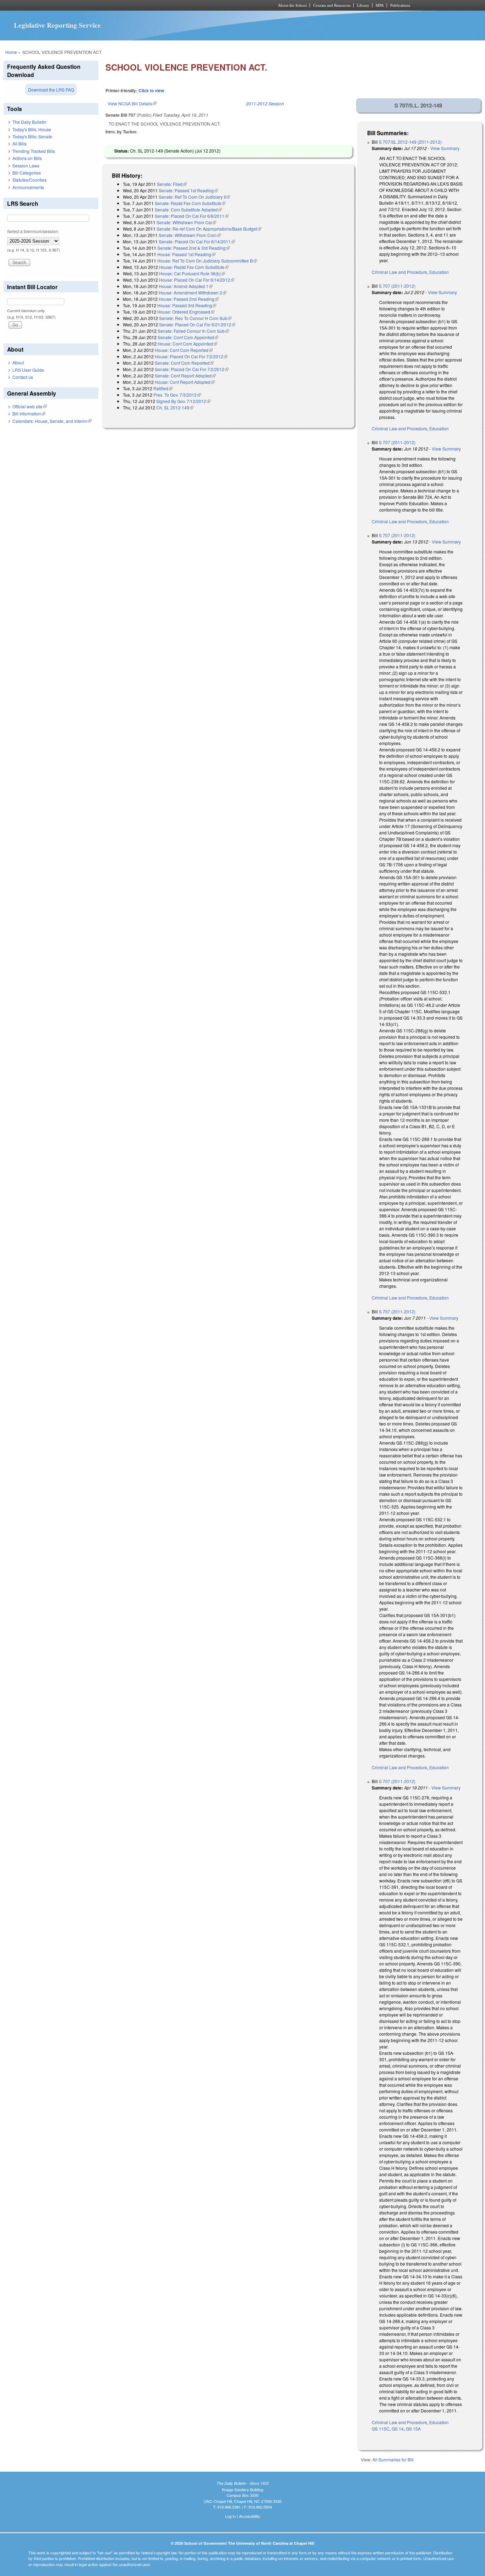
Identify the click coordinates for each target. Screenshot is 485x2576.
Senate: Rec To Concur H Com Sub (195, 318)
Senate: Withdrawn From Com (190, 235)
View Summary (445, 148)
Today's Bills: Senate (32, 136)
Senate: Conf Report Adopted (185, 376)
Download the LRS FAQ (51, 90)
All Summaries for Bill (393, 2459)
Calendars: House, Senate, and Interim (52, 421)
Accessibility (250, 2516)
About (18, 362)
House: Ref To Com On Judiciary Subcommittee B (207, 261)
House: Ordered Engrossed (186, 312)
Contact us (23, 377)
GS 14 (398, 2429)
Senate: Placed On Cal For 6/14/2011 (197, 241)
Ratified (163, 388)
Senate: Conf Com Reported (184, 363)
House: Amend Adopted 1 (186, 286)
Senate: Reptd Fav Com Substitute (190, 203)
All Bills (20, 144)
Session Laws (26, 166)
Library (363, 5)
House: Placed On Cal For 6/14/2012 (197, 280)
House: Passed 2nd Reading (189, 299)
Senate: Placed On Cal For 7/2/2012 (192, 369)
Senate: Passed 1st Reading (188, 190)
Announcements (28, 187)
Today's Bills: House (32, 129)
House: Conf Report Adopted (185, 382)
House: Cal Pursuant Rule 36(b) (192, 273)
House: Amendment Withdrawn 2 (193, 293)
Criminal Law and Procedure (399, 272)
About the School (292, 5)
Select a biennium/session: (33, 231)
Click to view (151, 90)
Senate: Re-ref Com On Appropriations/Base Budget (209, 229)
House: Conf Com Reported (184, 350)
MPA (380, 5)
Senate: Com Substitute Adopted (188, 209)
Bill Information (29, 413)
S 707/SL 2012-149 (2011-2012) (410, 142)
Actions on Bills (27, 158)
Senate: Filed (172, 184)
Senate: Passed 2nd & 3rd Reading (194, 248)
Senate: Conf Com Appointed (188, 337)
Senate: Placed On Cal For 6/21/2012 (197, 324)
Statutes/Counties (29, 180)
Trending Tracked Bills (34, 151)
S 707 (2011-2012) (397, 286)
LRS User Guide (28, 370)
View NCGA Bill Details (132, 103)
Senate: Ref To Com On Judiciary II (194, 197)
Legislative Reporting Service (57, 25)
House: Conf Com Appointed (187, 344)
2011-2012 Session (265, 103)
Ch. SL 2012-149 (175, 407)
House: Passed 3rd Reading (187, 305)
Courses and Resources (332, 5)
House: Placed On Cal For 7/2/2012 (191, 356)
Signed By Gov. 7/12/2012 (183, 401)
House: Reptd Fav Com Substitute (194, 267)
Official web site (30, 406)
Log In (230, 2516)
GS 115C (381, 2429)
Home (11, 52)
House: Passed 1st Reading (186, 254)
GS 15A (413, 2429)
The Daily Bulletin (29, 122)
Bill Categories (27, 173)
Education (439, 272)
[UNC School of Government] (149, 5)
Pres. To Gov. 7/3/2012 (177, 395)
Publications (400, 5)
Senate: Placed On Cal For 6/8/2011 (192, 216)
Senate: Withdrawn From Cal (186, 222)
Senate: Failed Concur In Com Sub (193, 331)
